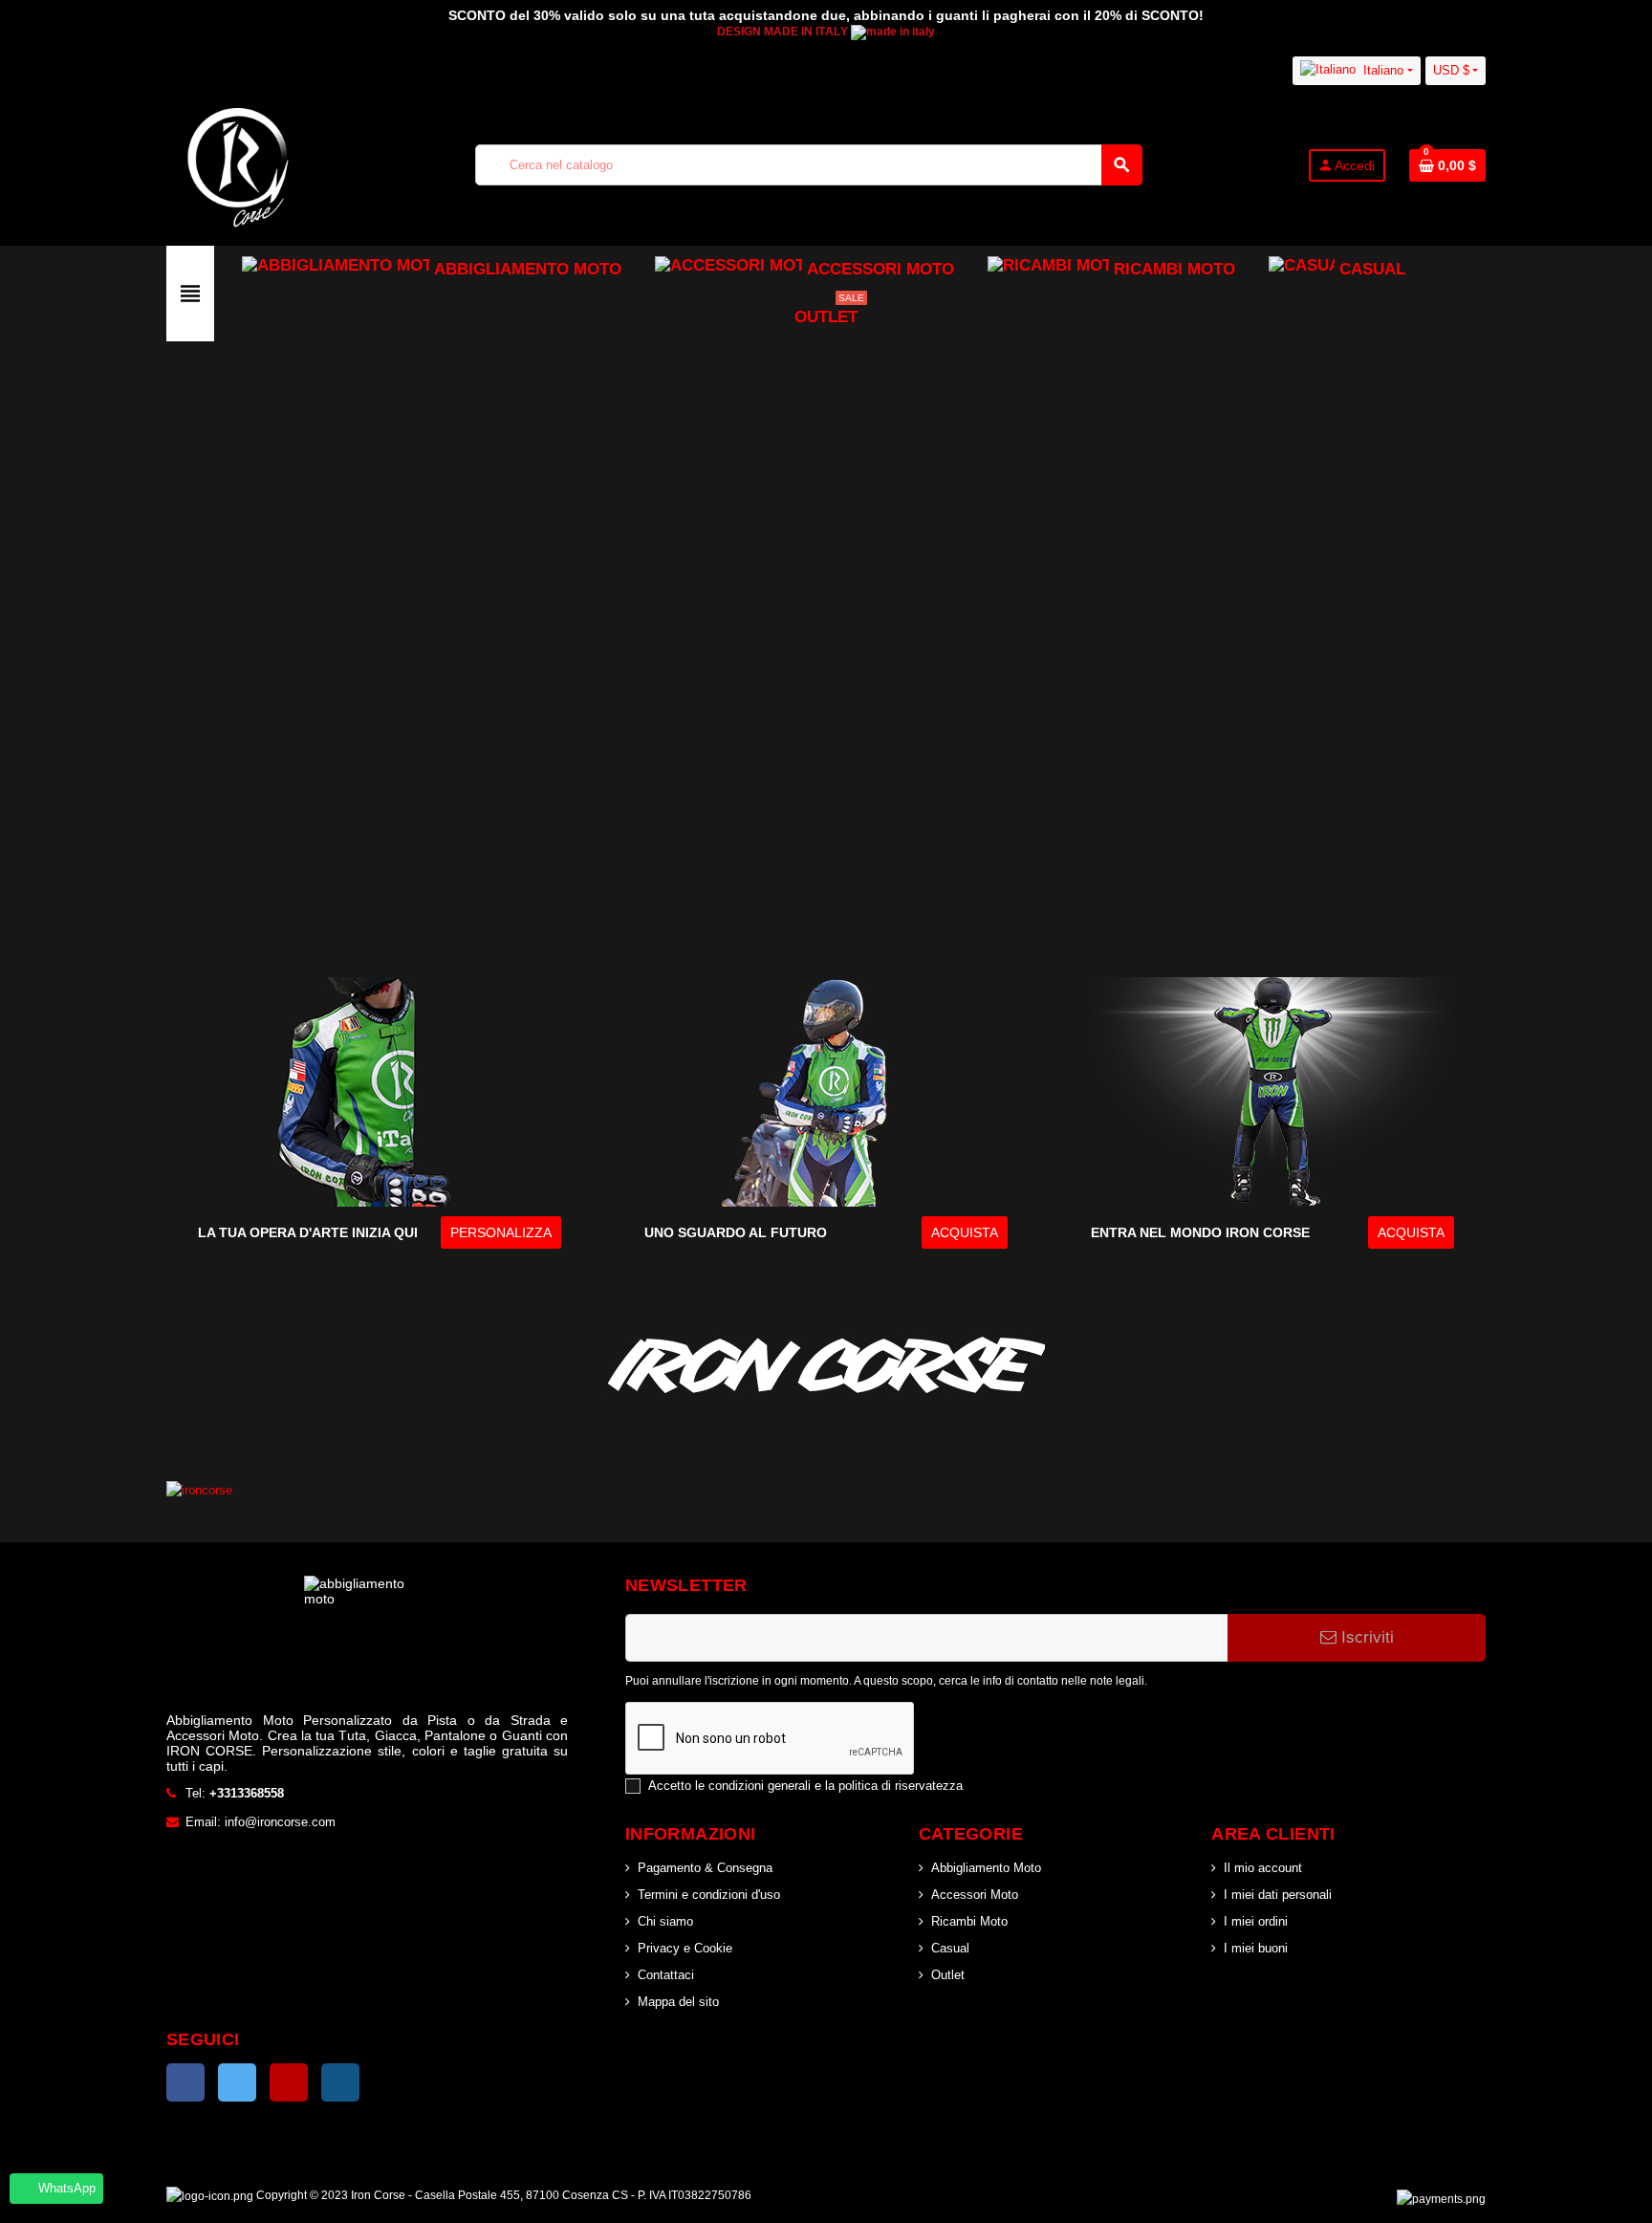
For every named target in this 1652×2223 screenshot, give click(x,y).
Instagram (340, 2082)
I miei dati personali (1278, 1895)
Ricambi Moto (969, 1921)
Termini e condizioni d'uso (709, 1895)
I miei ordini (1256, 1921)
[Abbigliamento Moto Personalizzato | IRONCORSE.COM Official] (238, 164)
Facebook (185, 2082)
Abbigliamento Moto (986, 1868)
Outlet (948, 1975)
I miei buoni (1256, 1948)
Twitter (237, 2082)
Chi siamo (665, 1921)
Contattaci (666, 1975)
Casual (950, 1948)
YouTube (289, 2082)
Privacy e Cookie (685, 1948)
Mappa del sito (678, 2002)
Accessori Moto (975, 1895)
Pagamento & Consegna (705, 1868)
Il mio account (1263, 1868)
